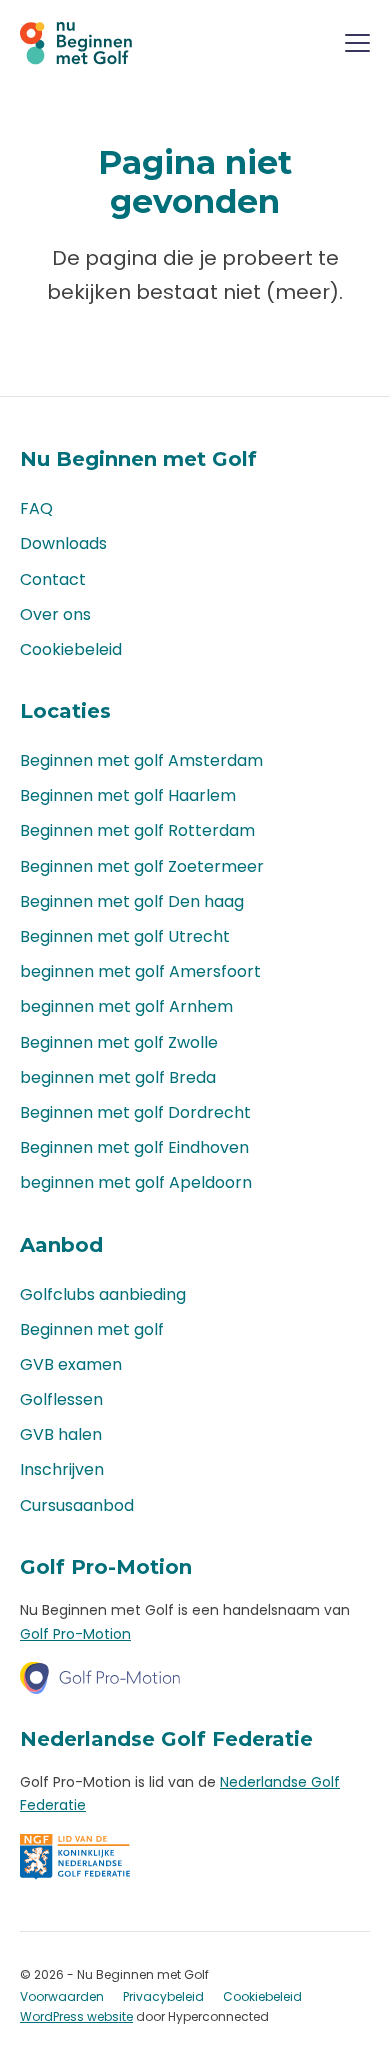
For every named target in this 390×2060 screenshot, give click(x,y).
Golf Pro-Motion (75, 1634)
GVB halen (61, 1434)
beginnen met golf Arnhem (126, 1006)
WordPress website (76, 2016)
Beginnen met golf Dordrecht (135, 1112)
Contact (53, 579)
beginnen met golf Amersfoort (140, 971)
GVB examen (71, 1364)
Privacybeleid (163, 1996)
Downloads (63, 543)
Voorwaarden (62, 1996)
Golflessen (61, 1399)
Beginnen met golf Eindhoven (134, 1147)
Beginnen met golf (92, 1329)
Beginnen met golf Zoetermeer (142, 866)
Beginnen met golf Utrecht (125, 936)
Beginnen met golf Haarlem (128, 795)
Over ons (55, 614)
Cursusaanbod (77, 1505)
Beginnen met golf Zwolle (119, 1042)
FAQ (36, 508)
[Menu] (357, 46)
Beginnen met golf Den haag (132, 901)
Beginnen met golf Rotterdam (137, 830)
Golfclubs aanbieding (103, 1294)
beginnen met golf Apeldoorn (136, 1182)
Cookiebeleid (71, 649)
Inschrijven (62, 1469)
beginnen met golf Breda (118, 1077)
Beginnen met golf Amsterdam (141, 760)
